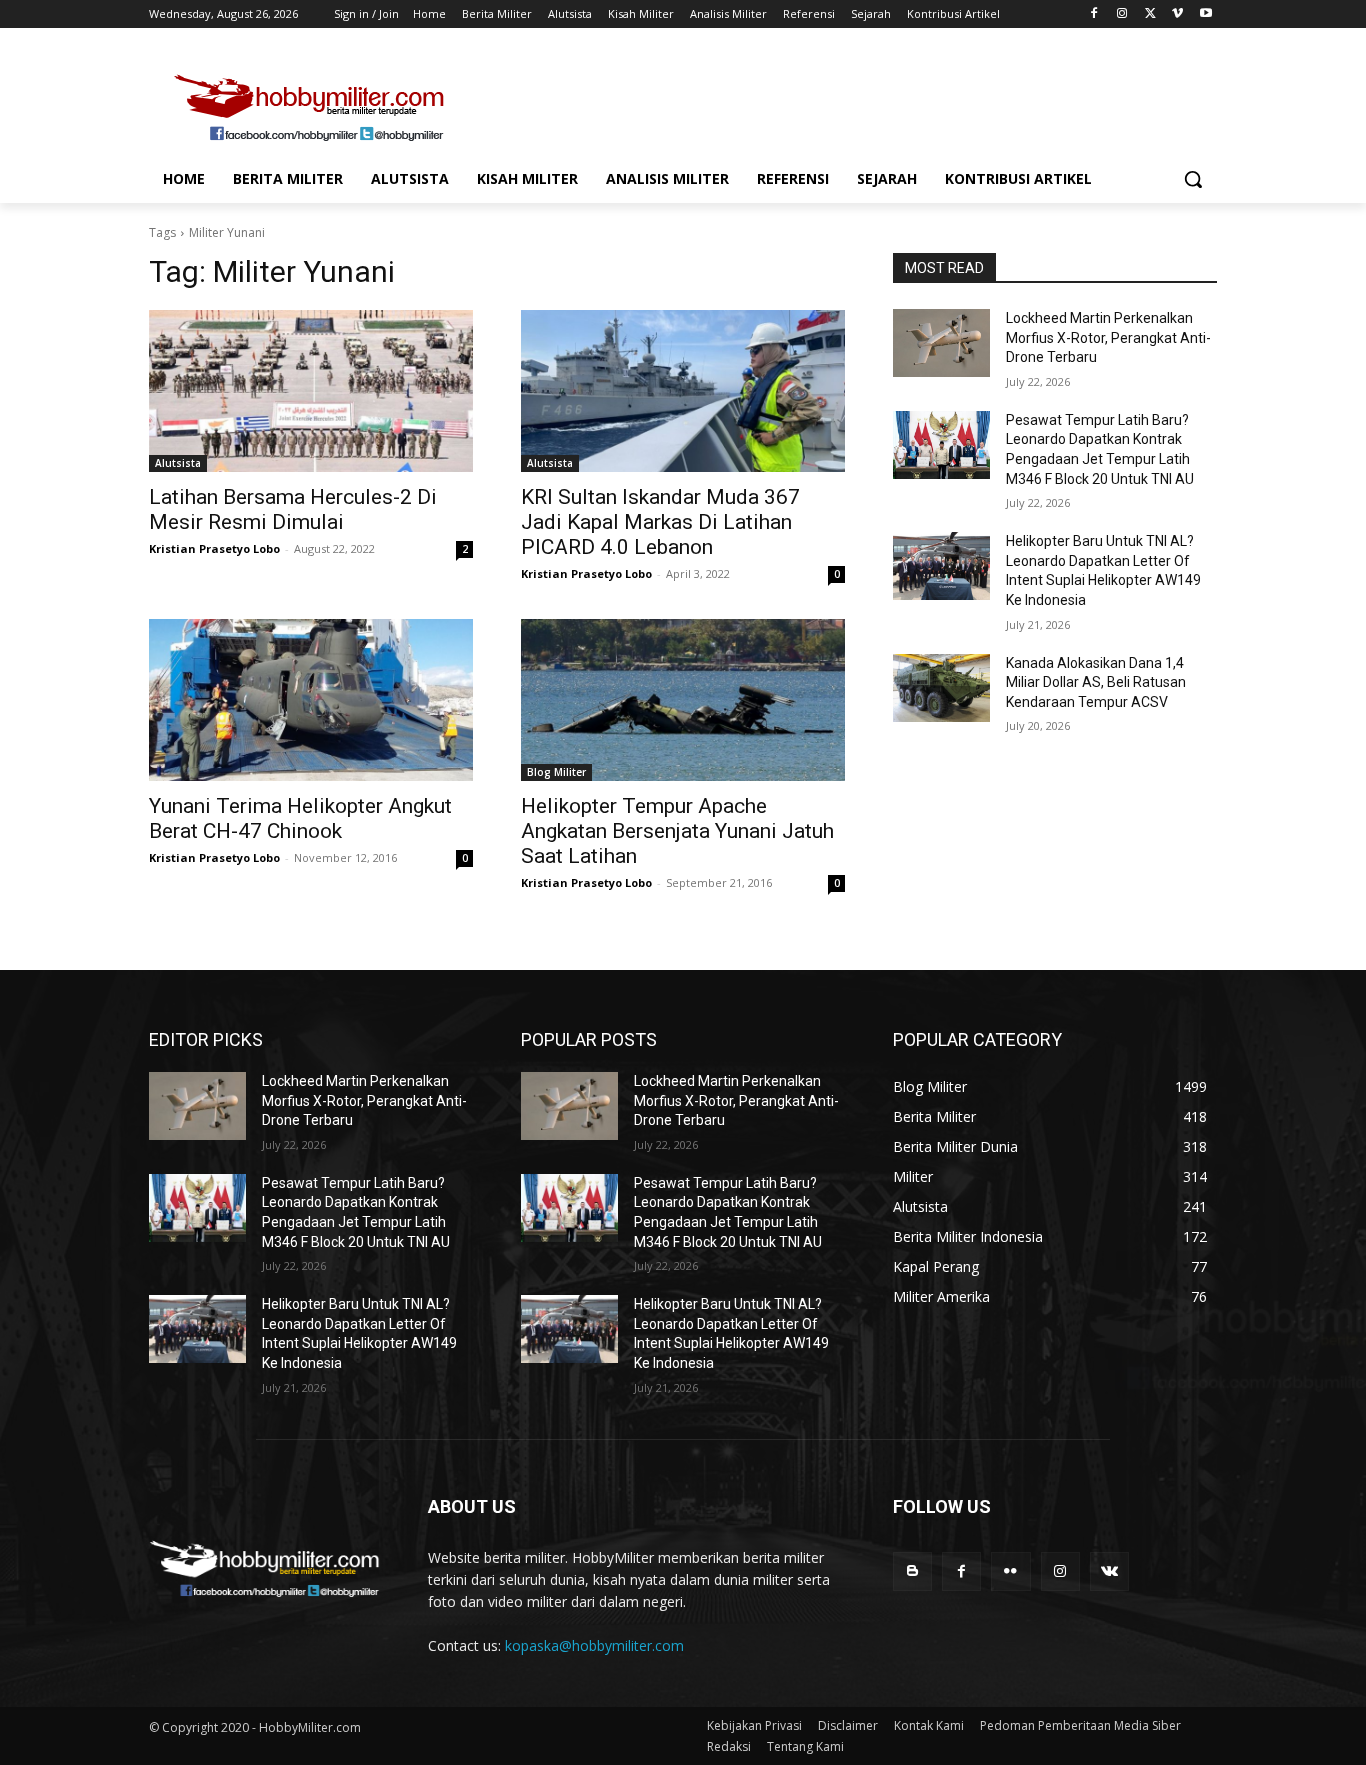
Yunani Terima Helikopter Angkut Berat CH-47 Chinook (300, 818)
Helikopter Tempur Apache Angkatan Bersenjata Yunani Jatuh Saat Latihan (677, 831)
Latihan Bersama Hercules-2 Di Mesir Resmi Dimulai (293, 509)
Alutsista (178, 463)
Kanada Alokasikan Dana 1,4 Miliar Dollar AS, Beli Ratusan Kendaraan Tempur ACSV (1096, 682)
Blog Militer (556, 772)
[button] (1193, 179)
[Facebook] (1094, 14)
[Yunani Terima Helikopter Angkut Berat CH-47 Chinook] (311, 700)
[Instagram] (1122, 14)
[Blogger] (912, 1571)
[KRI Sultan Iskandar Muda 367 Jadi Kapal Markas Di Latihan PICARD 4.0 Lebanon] (683, 391)
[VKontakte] (1109, 1571)
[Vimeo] (1177, 14)
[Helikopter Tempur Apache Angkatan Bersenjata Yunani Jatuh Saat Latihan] (683, 700)
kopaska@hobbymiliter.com (594, 1645)
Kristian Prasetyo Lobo (214, 548)
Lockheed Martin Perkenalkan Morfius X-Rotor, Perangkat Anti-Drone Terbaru (1108, 337)
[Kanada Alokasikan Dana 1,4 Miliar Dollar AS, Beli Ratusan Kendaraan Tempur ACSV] (941, 688)
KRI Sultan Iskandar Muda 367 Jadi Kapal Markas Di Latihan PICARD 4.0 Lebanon (660, 522)
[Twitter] (1150, 14)
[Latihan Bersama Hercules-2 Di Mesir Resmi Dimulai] (311, 391)
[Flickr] (1010, 1571)
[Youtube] (1205, 14)
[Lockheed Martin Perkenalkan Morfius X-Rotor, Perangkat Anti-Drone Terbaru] (941, 343)
